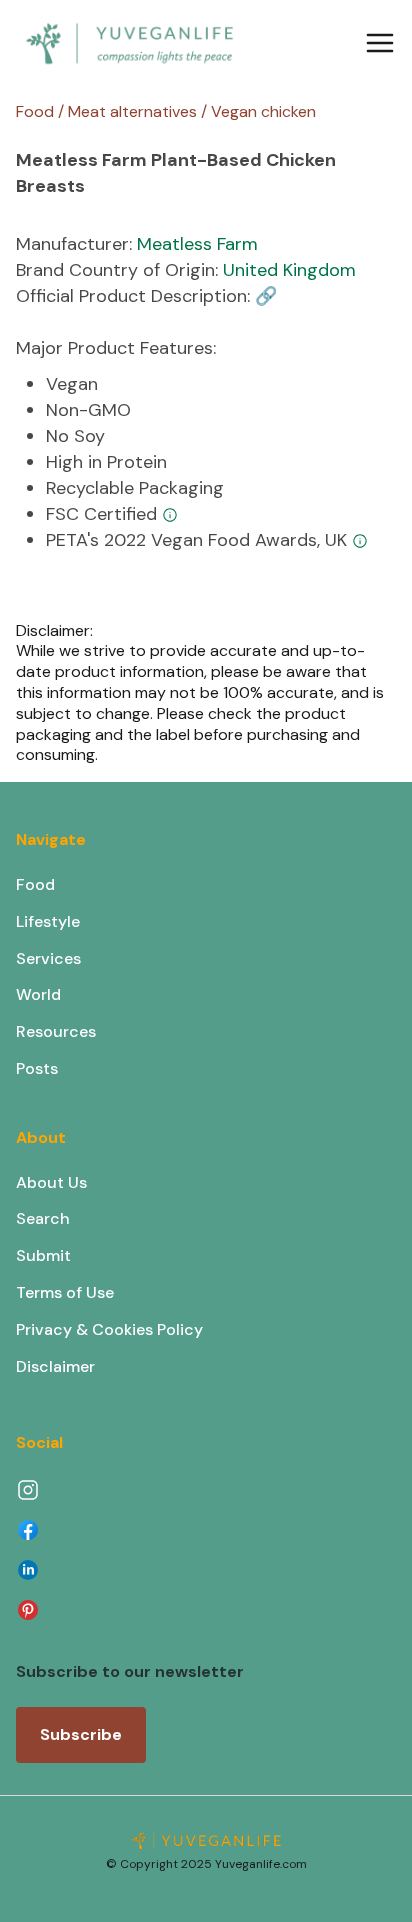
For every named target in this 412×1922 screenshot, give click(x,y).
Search (43, 1218)
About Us (51, 1182)
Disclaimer (55, 1366)
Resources (56, 1031)
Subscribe (81, 1734)
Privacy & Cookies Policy (109, 1329)
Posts (37, 1068)
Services (48, 958)
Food (35, 884)
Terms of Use (65, 1292)
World (38, 994)
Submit (43, 1255)
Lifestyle (48, 921)
